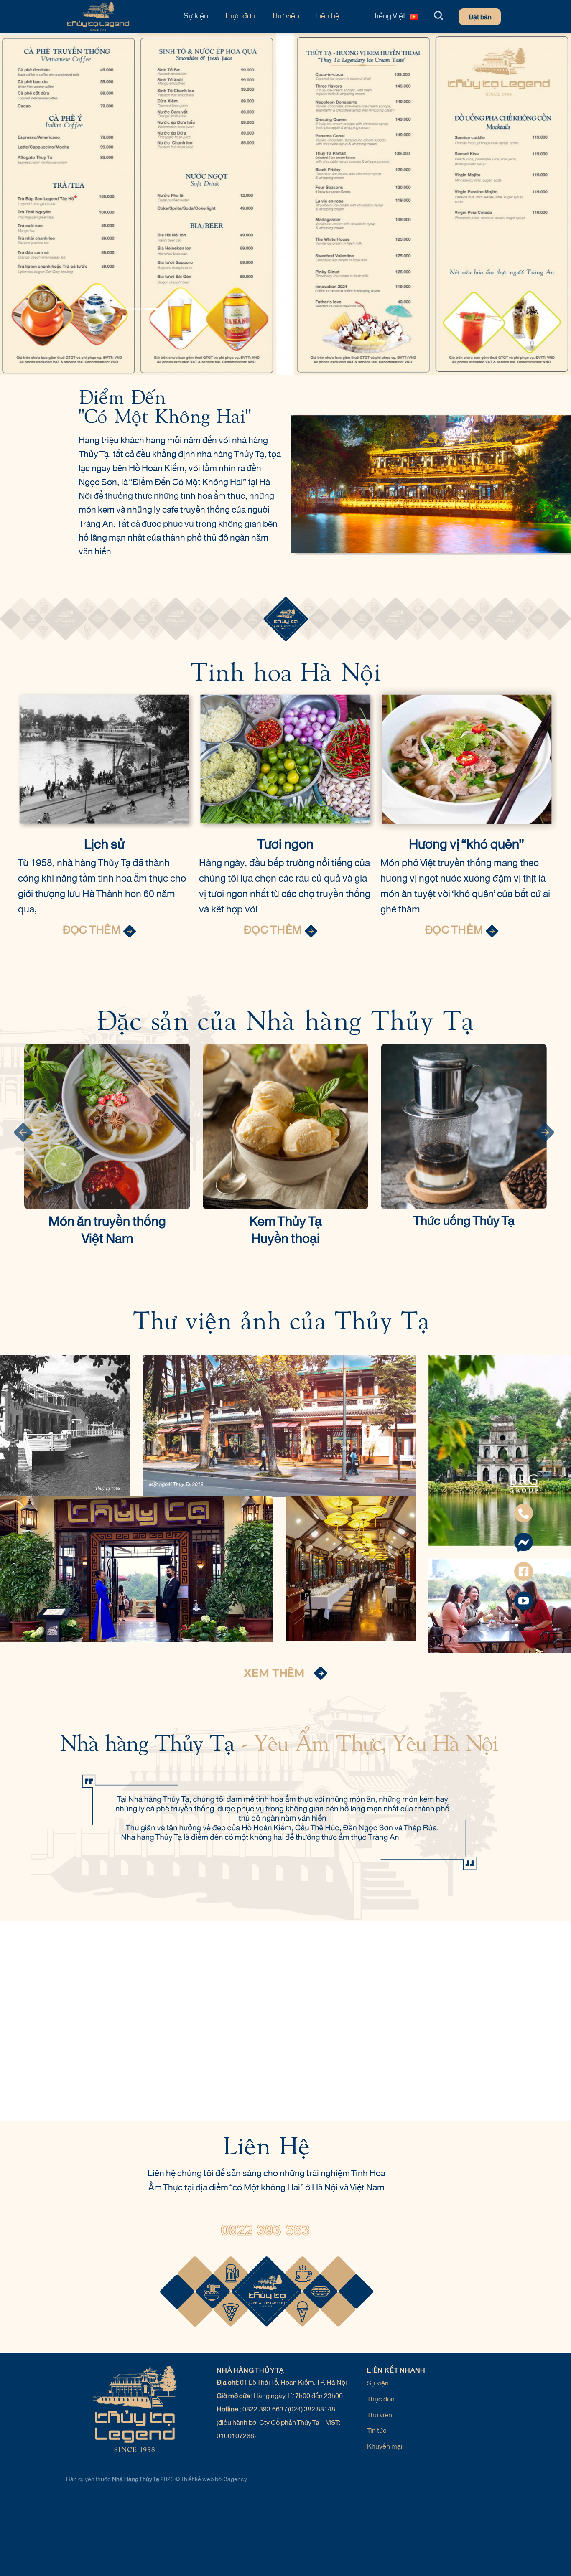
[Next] (544, 236)
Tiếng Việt (389, 17)
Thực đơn (240, 17)
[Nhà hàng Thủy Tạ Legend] (116, 17)
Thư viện (285, 17)
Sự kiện (196, 17)
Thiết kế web (198, 2565)
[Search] (438, 15)
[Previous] (52, 236)
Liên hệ (327, 17)
